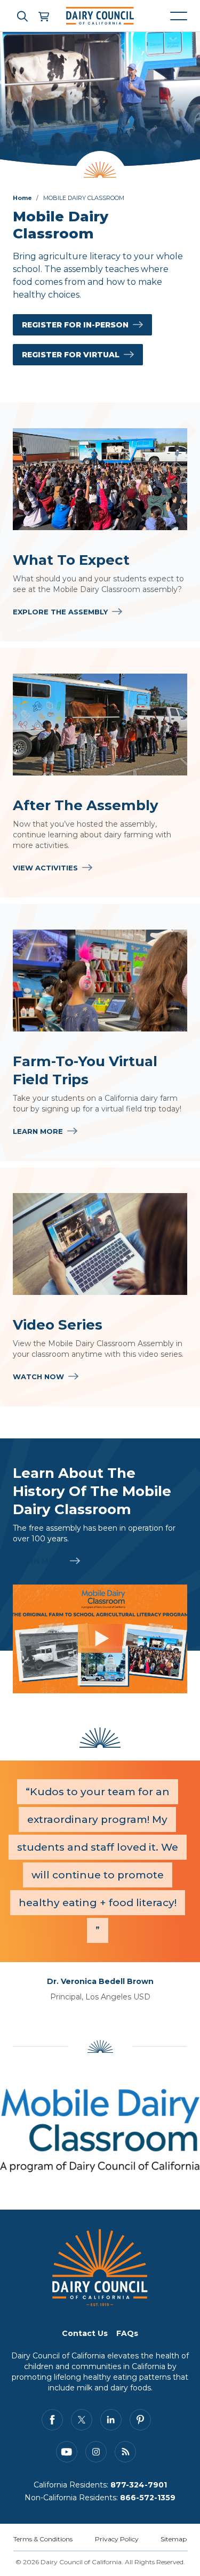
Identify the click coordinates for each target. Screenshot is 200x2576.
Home (22, 198)
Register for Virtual (71, 355)
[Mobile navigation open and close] (179, 16)
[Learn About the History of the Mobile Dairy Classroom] (100, 1639)
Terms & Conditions (43, 2539)
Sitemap (174, 2539)
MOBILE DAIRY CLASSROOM (84, 198)
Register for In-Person (75, 325)
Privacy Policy (117, 2539)
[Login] (43, 16)
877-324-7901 (139, 2485)
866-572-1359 (148, 2498)
